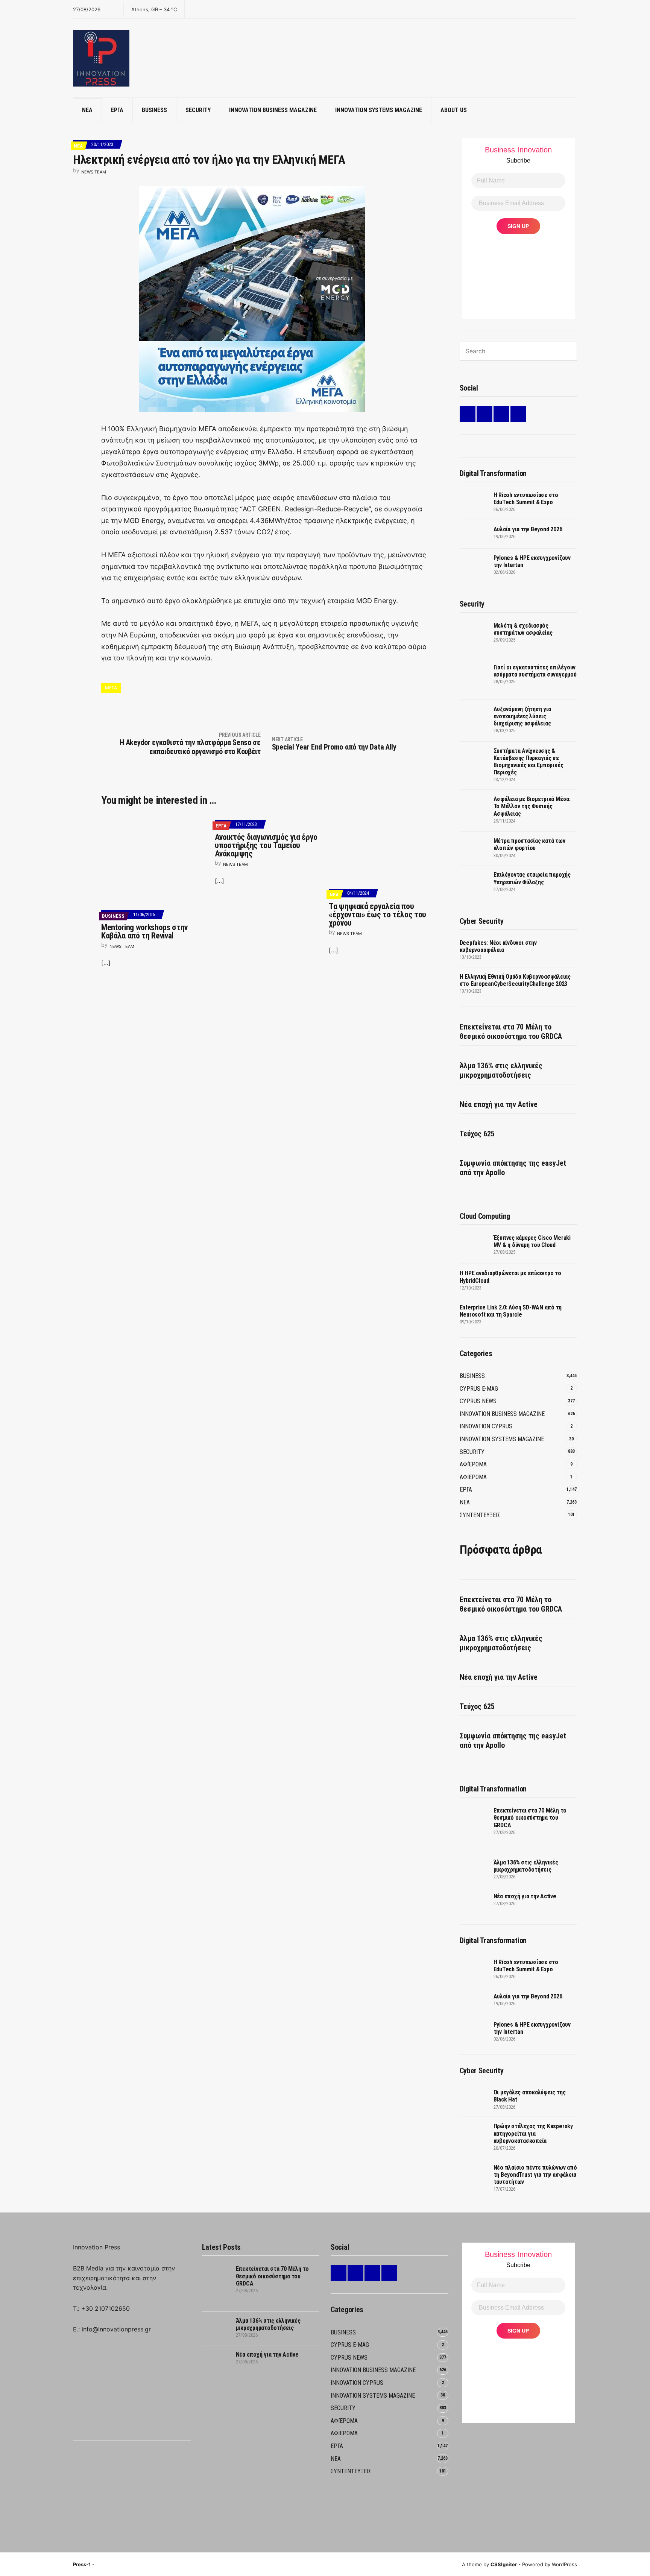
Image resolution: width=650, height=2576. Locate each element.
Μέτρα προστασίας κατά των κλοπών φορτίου (529, 844)
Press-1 (82, 2564)
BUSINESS (154, 110)
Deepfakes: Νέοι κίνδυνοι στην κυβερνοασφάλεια (498, 946)
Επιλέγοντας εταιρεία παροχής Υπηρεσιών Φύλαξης (532, 878)
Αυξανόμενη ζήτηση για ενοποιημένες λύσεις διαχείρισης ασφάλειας (522, 716)
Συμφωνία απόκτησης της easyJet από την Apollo (513, 1168)
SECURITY (198, 110)
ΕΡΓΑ (117, 110)
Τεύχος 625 (477, 1134)
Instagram (501, 414)
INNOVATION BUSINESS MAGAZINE (273, 110)
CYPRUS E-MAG (479, 1389)
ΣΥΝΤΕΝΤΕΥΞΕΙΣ (480, 1515)
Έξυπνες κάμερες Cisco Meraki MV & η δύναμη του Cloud (532, 1241)
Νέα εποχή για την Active (499, 1104)
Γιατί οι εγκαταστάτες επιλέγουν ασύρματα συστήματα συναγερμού (535, 671)
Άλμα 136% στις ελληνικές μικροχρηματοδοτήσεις (501, 1070)
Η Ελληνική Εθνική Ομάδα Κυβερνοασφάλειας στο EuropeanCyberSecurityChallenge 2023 (515, 980)
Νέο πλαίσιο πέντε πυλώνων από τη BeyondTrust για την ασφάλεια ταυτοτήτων (535, 2175)
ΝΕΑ (87, 110)
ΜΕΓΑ (111, 688)
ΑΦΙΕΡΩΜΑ (473, 1477)
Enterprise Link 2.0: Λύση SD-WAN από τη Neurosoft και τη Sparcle (511, 1311)
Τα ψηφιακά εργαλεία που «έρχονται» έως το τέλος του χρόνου (377, 915)
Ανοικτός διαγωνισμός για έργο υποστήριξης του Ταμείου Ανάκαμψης (266, 845)
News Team (94, 172)
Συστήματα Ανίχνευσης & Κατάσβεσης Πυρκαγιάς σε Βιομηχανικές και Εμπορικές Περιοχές (529, 762)
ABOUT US (454, 110)
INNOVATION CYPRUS (486, 1426)
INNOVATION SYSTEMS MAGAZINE (379, 110)
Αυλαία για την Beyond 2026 (528, 529)
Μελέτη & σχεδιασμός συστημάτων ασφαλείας (523, 629)
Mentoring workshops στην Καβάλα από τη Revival (144, 931)
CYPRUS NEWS (478, 1401)
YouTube (518, 414)
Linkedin (468, 414)
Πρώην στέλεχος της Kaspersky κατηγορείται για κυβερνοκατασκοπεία (533, 2133)
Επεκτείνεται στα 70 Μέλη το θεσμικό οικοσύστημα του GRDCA (511, 1032)
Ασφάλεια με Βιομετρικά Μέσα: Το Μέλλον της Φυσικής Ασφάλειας (532, 806)
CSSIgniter (504, 2564)
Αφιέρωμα (473, 1464)
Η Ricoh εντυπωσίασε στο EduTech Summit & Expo (526, 499)
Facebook (484, 414)
